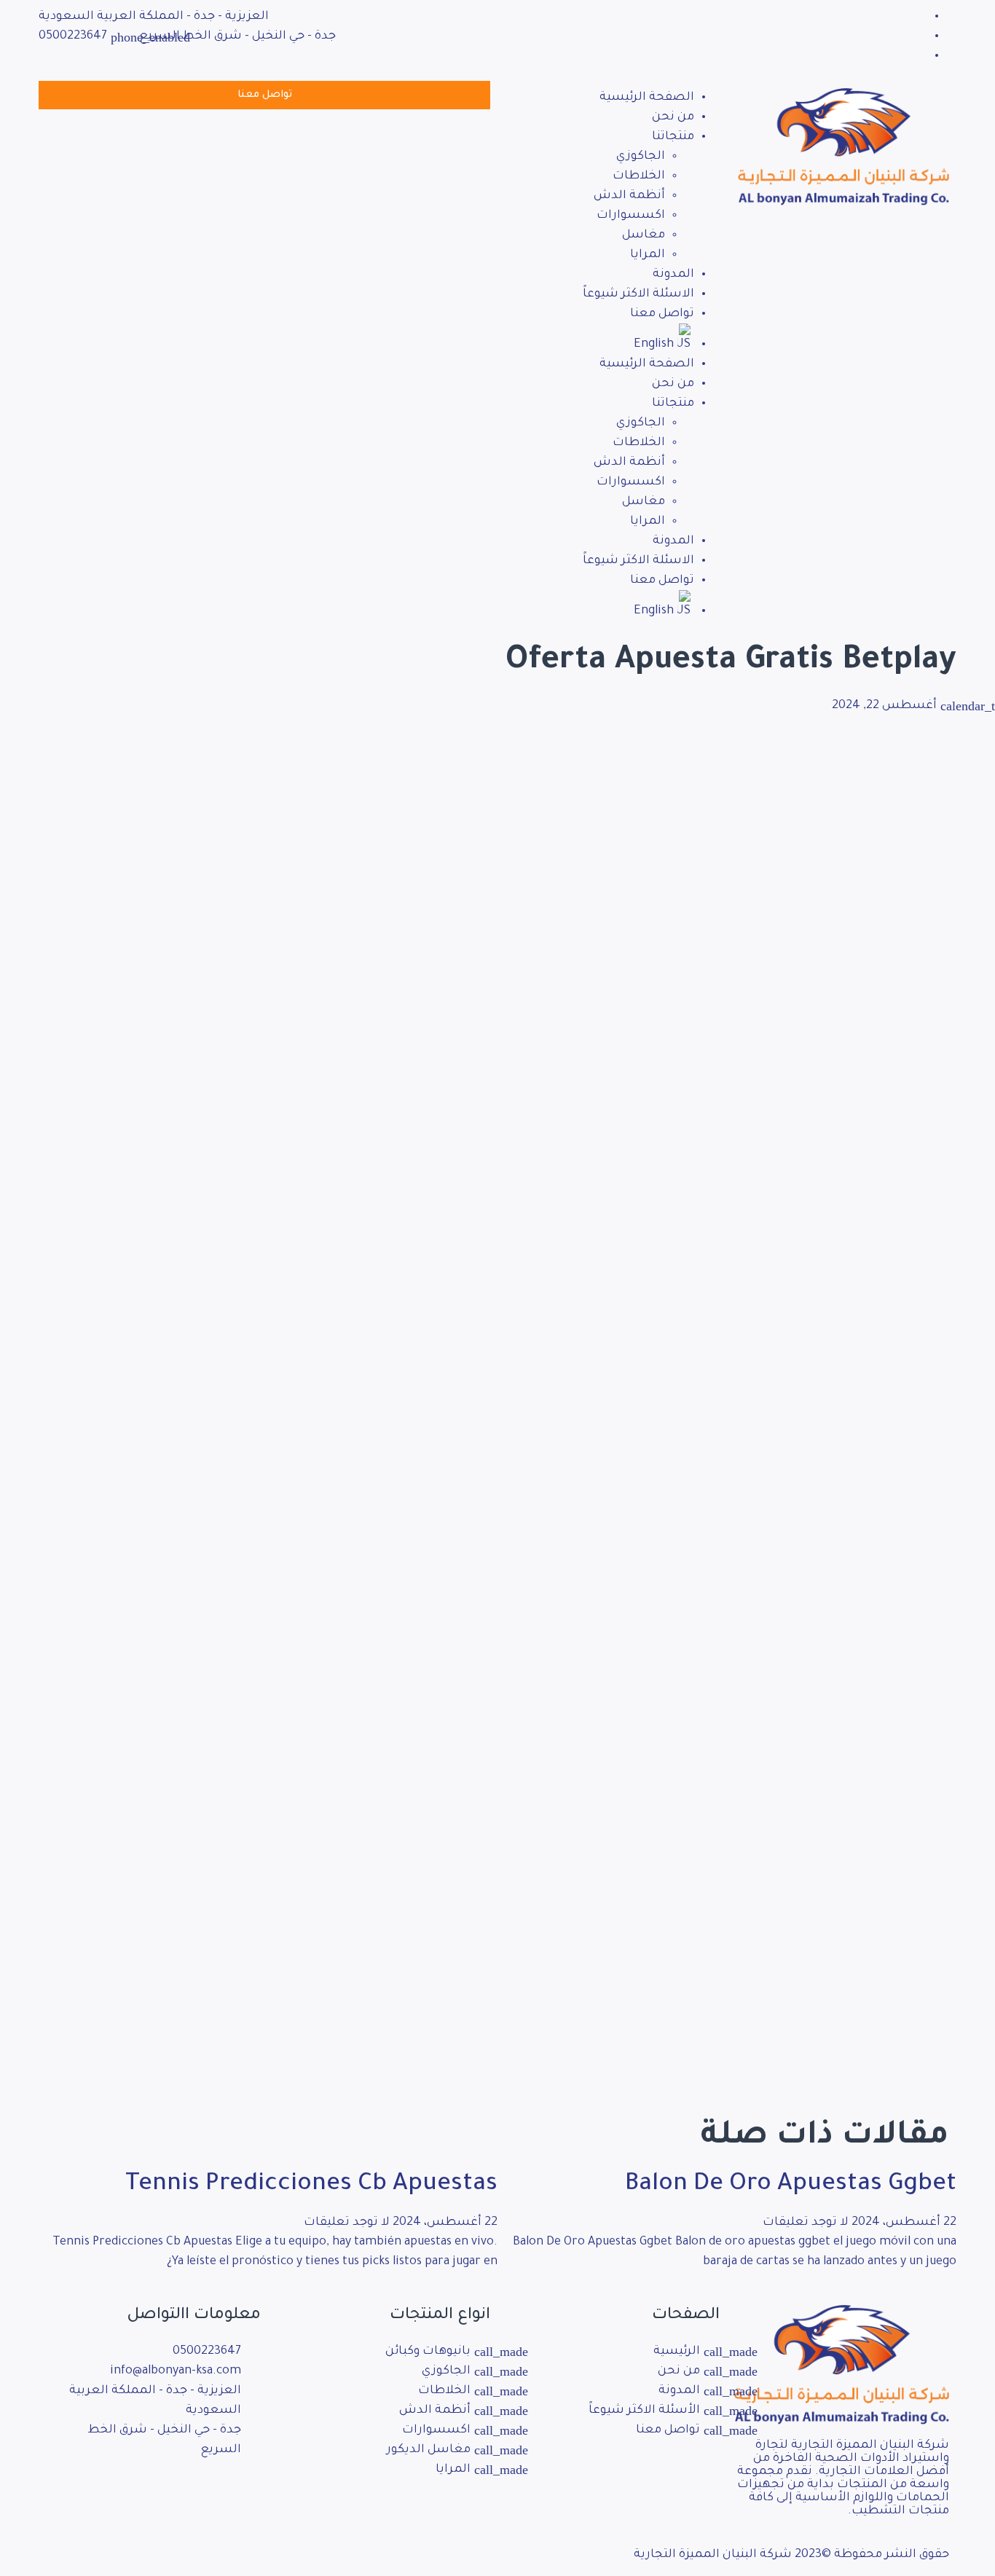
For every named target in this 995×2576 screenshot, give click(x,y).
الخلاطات (639, 176)
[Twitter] (922, 36)
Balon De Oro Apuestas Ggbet (791, 2186)
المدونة (673, 275)
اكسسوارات (631, 216)
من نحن (673, 117)
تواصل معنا (662, 314)
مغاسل (644, 235)
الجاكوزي (641, 157)
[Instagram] (203, 2493)
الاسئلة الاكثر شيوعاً (638, 294)
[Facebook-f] (243, 2493)
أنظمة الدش (629, 196)
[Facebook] (922, 17)
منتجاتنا (673, 137)
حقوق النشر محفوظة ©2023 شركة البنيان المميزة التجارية (791, 2555)
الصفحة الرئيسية (647, 98)
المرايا (648, 255)
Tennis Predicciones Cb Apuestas (311, 2186)
